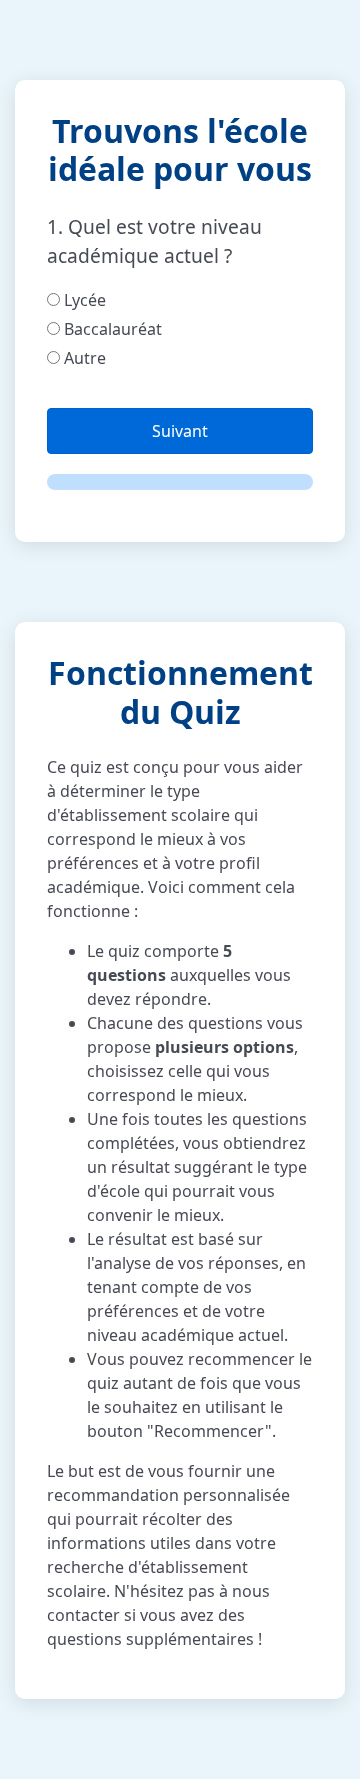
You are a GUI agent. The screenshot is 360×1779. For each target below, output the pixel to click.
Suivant (180, 431)
